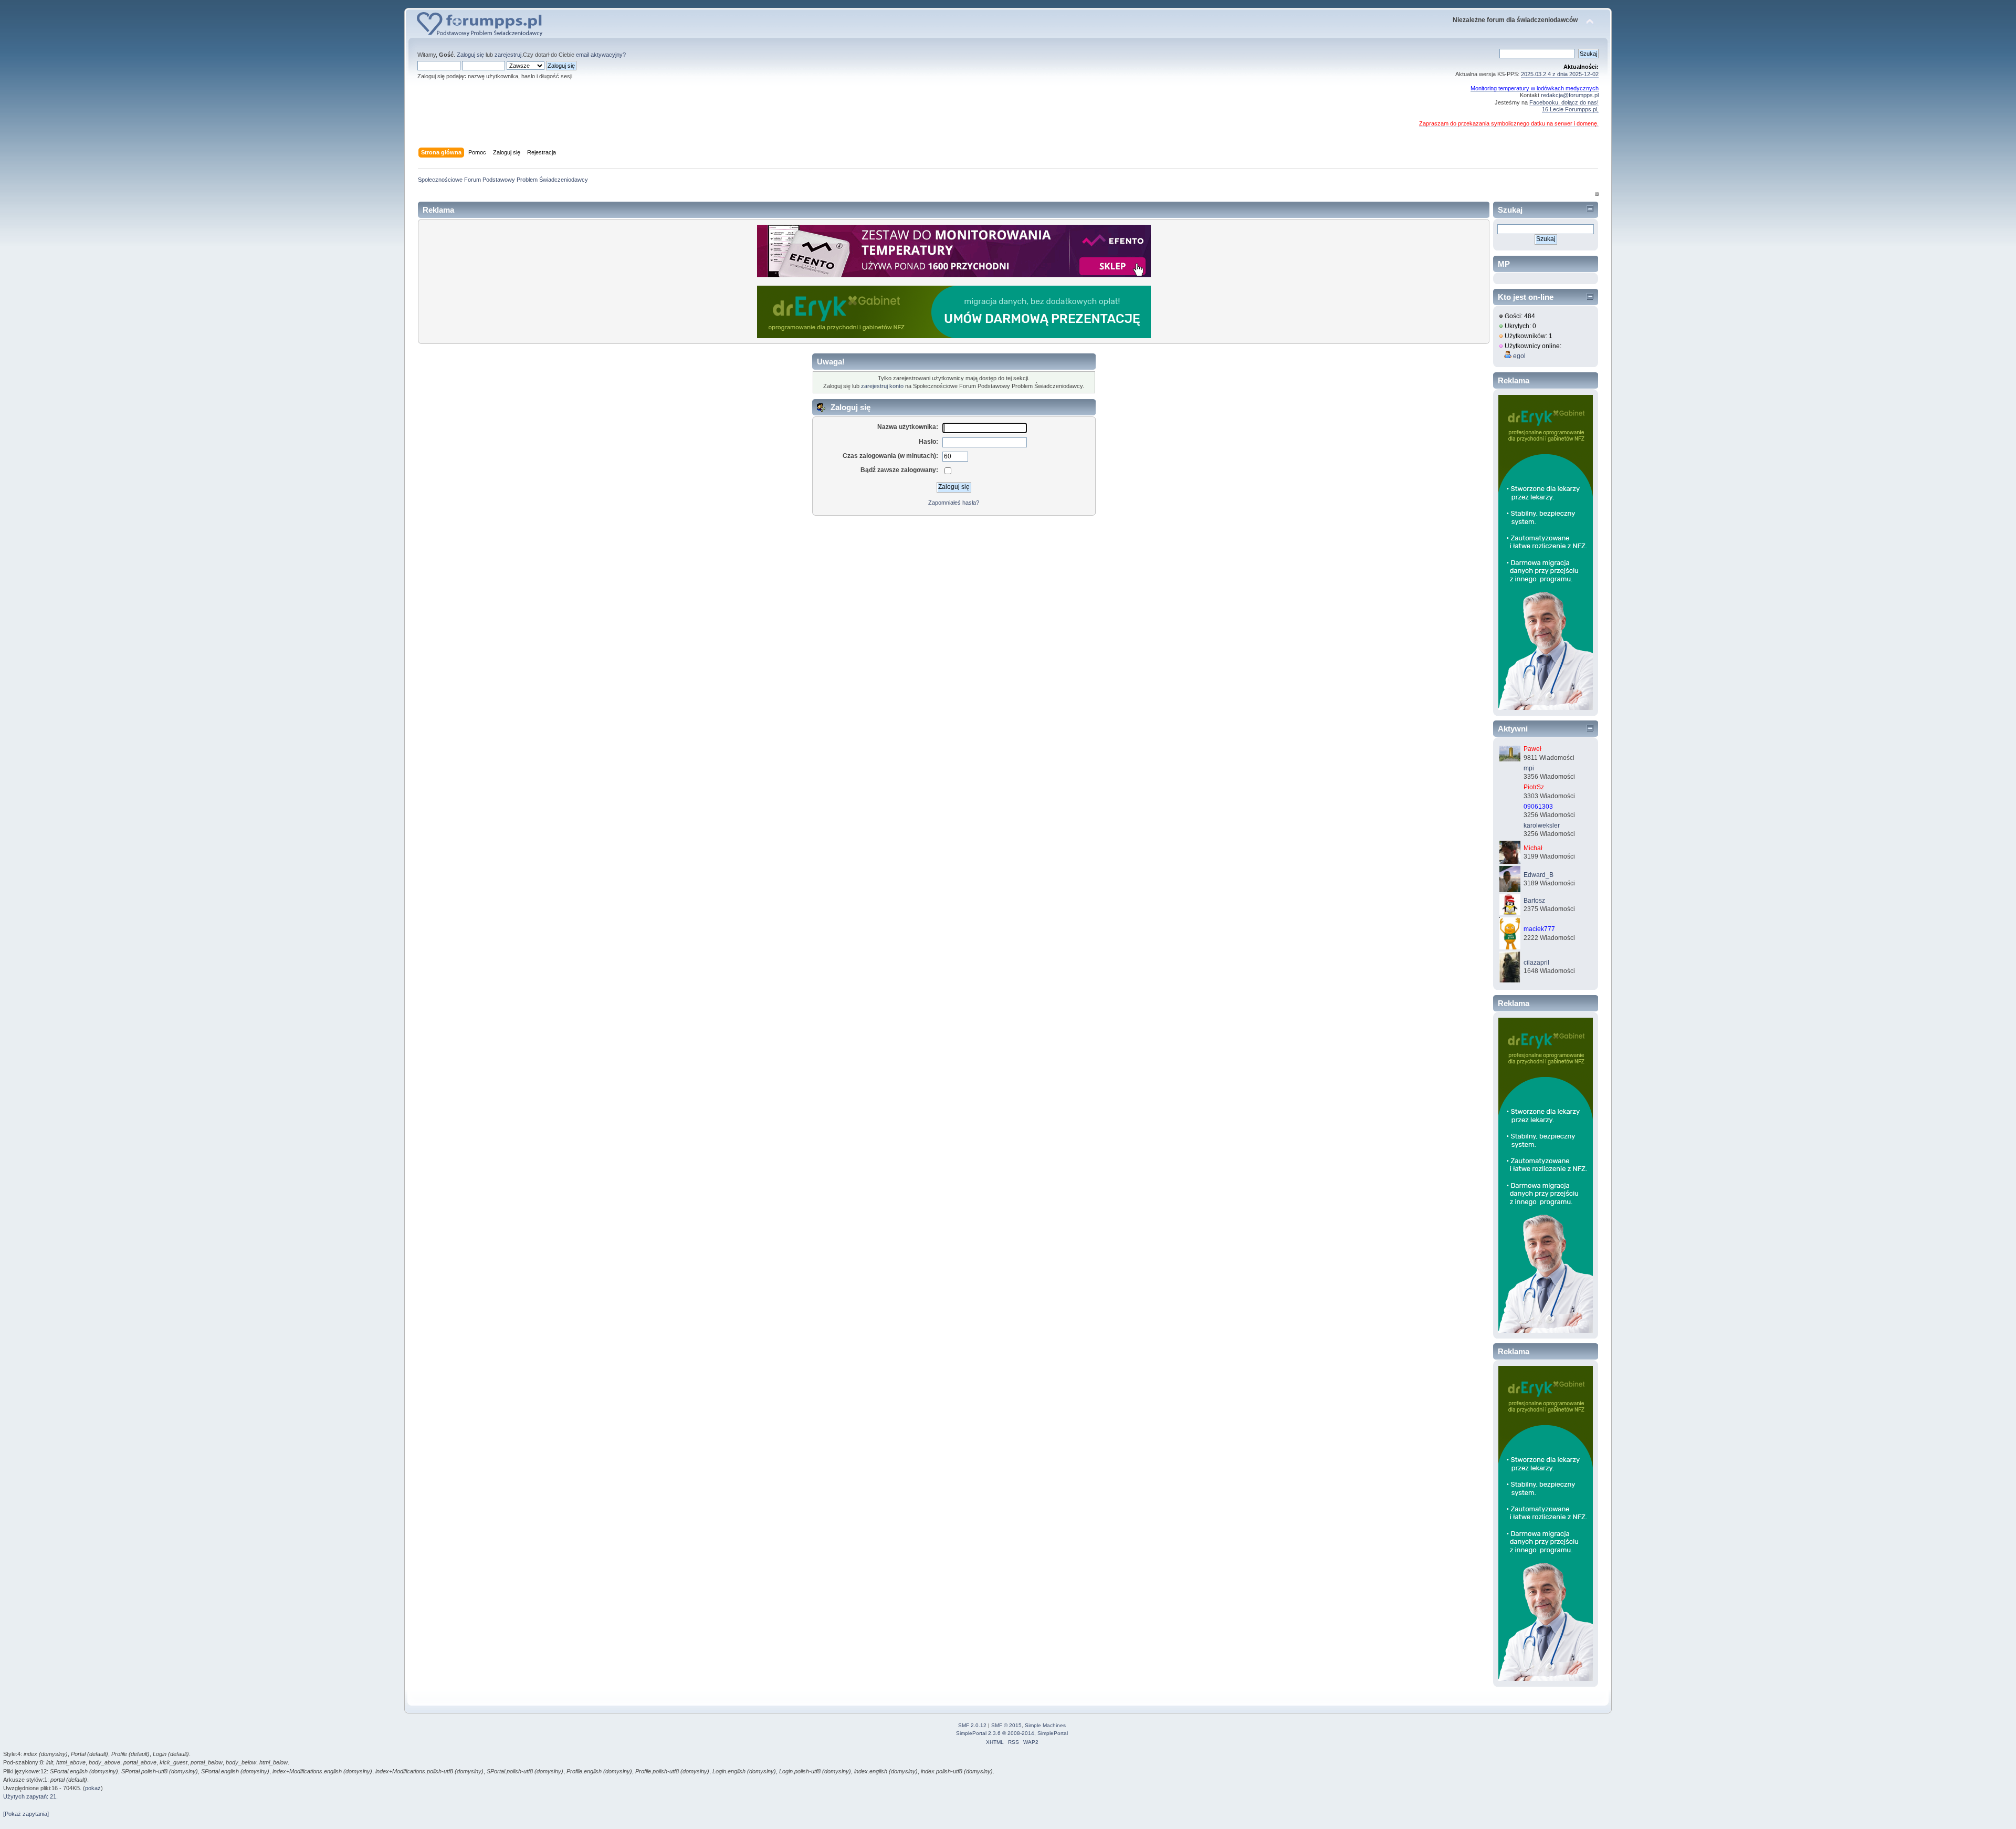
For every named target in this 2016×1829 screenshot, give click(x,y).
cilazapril (1536, 963)
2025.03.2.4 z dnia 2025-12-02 (1560, 74)
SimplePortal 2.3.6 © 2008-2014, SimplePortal (1012, 1733)
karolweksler (1542, 825)
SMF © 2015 (1006, 1725)
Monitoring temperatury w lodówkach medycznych (1535, 88)
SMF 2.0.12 (972, 1725)
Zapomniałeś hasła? (954, 503)
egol (1519, 356)
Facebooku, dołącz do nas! (1564, 102)
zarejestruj (508, 55)
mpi (1529, 768)
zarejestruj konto (882, 386)
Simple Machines (1045, 1725)
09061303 (1538, 807)
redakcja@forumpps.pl (1570, 95)
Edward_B (1539, 875)
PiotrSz (1534, 787)
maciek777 (1539, 929)
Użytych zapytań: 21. (30, 1796)
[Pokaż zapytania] (26, 1814)
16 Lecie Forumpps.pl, (1570, 109)
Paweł (1532, 749)
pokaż (93, 1788)
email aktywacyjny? (601, 55)
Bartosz (1534, 901)
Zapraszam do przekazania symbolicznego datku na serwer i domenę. (1509, 123)
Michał (1533, 848)
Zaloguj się (470, 55)
